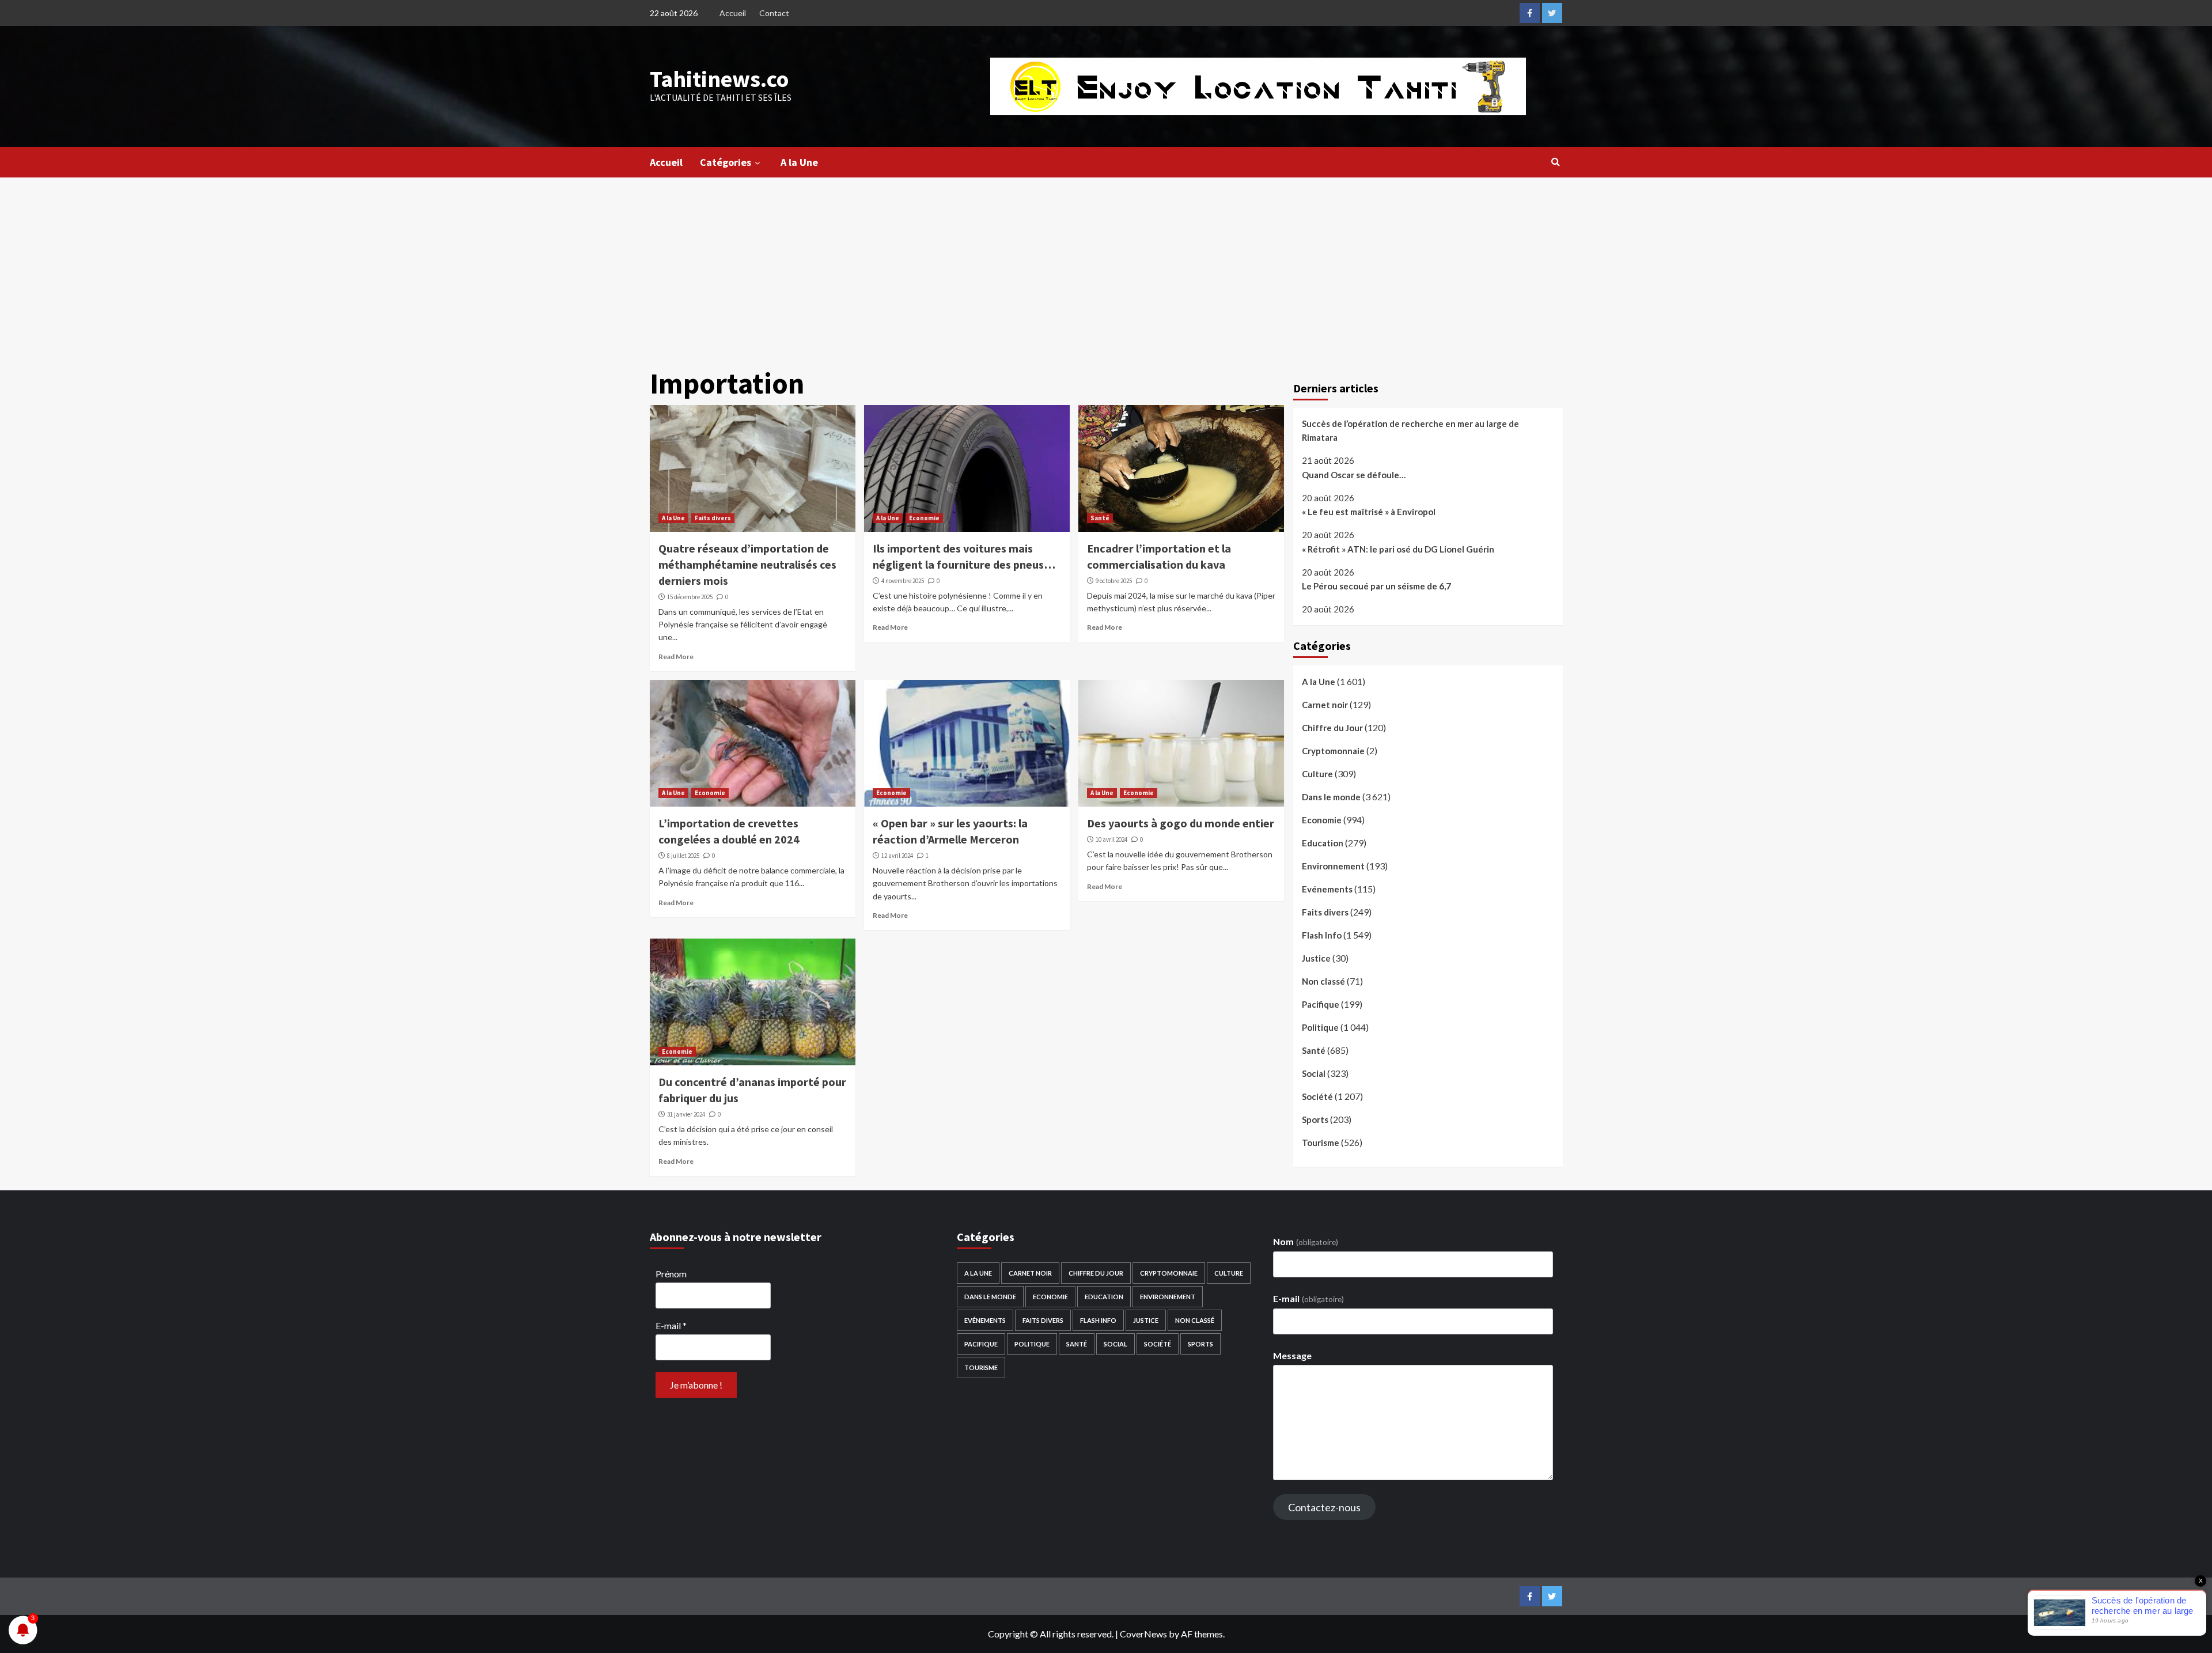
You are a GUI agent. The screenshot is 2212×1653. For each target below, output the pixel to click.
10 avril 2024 (1111, 839)
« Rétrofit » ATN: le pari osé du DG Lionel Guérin (1398, 549)
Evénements (1327, 889)
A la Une (799, 162)
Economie (924, 518)
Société (1317, 1096)
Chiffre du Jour (1332, 728)
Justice (1316, 958)
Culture (1317, 774)
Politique (1320, 1027)
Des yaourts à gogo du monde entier (1181, 823)
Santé (1100, 518)
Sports (1315, 1119)
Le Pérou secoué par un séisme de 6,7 (1376, 586)
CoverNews (1143, 1634)
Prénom (671, 1274)
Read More (676, 657)
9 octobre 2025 (1114, 581)
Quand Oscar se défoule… (1354, 475)
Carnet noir (1325, 705)
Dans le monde (1331, 797)
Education (1323, 843)
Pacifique (1321, 1004)
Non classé (1323, 981)
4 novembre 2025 (903, 581)
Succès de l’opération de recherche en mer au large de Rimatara (1410, 430)
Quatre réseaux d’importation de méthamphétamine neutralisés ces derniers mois (747, 564)
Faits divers (713, 518)
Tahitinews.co (719, 79)
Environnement (1333, 866)
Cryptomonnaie (1333, 751)
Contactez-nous (1324, 1507)
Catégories (726, 162)
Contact (774, 13)
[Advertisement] (1106, 264)
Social (1314, 1073)
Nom (1305, 1241)
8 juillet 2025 (683, 856)
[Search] (1556, 161)
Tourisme (1321, 1143)
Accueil (733, 13)
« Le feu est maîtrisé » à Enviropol (1369, 512)
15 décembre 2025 (690, 597)
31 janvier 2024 (686, 1114)
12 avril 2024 (897, 856)
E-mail (671, 1325)
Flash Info (1322, 935)
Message (1292, 1355)
